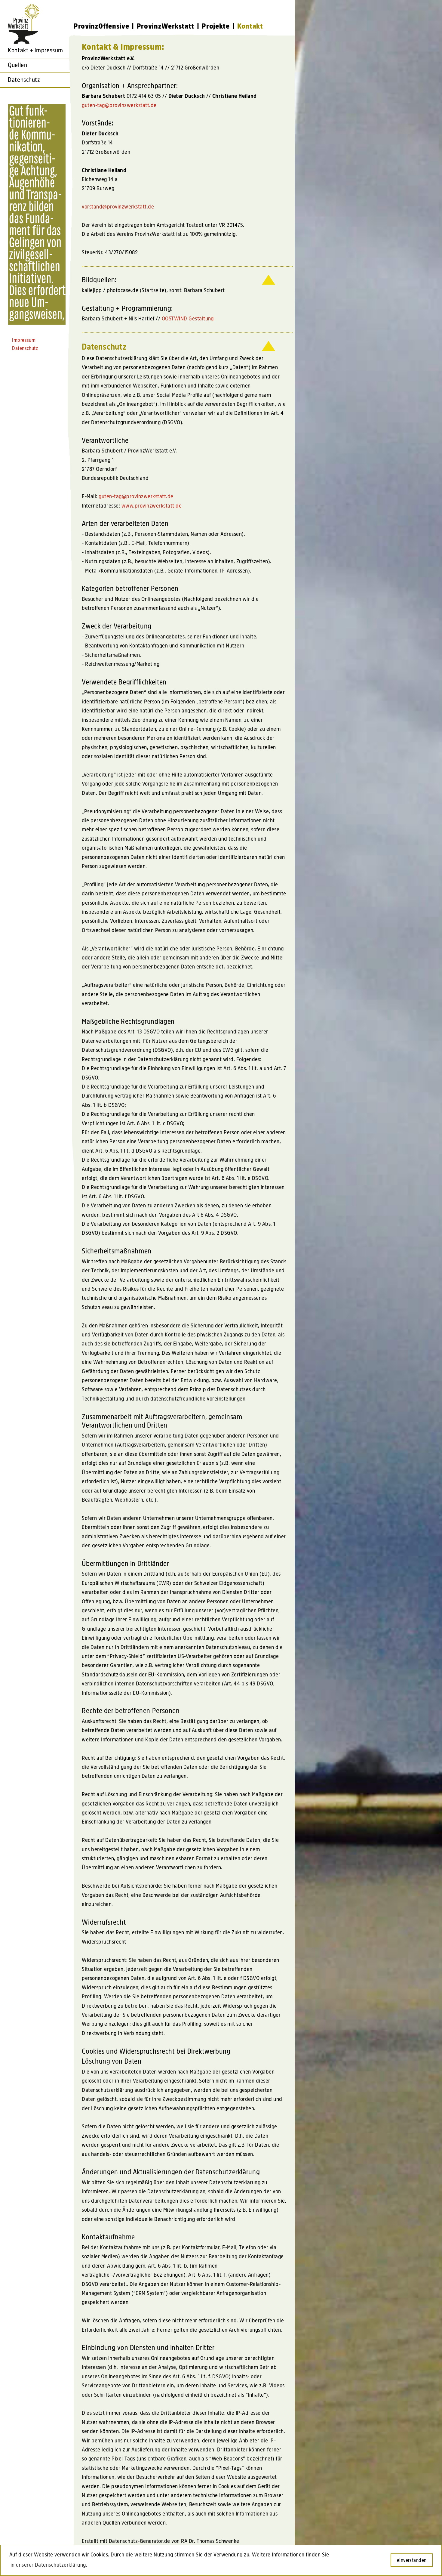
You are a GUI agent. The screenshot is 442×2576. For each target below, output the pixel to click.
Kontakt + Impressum (35, 50)
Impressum (24, 340)
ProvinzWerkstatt (166, 26)
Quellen (17, 65)
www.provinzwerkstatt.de (152, 506)
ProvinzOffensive (101, 26)
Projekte (216, 26)
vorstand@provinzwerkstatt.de (118, 207)
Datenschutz (24, 80)
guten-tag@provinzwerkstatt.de (119, 105)
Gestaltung (188, 318)
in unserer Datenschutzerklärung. (49, 2565)
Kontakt (250, 26)
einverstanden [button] (412, 2560)
